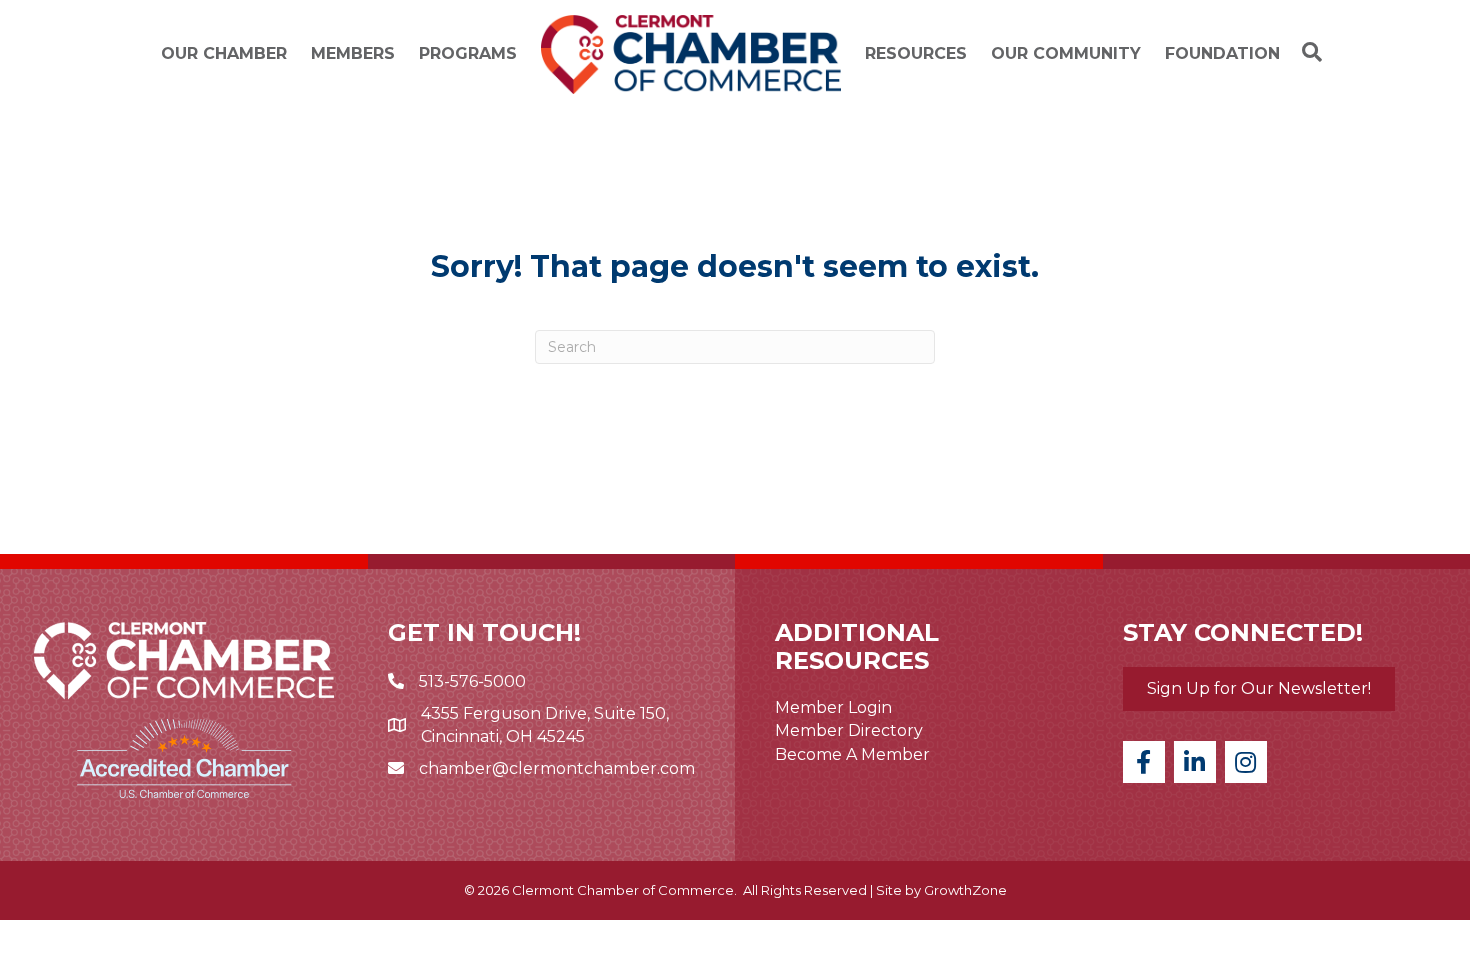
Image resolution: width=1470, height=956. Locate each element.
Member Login (833, 707)
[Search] (1307, 52)
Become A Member (852, 754)
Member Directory (849, 730)
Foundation (1222, 53)
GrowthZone (965, 890)
